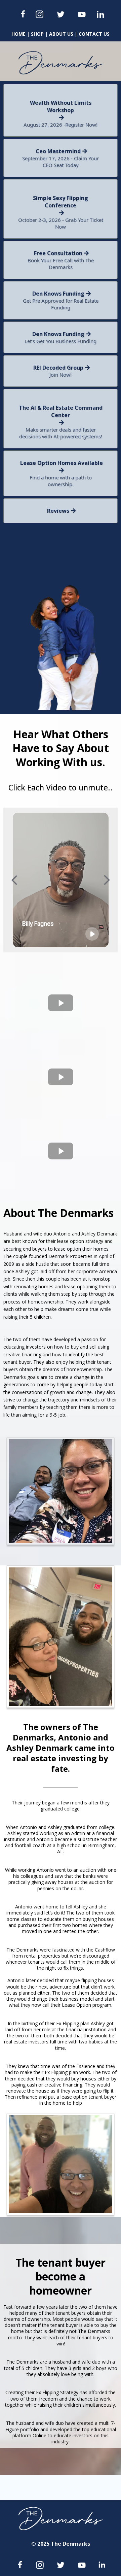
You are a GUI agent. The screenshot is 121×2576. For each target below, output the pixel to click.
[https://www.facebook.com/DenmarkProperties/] (23, 14)
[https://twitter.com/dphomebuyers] (61, 14)
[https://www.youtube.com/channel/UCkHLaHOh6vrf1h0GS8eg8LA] (82, 14)
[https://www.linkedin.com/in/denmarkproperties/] (100, 14)
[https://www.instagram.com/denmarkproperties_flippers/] (39, 14)
